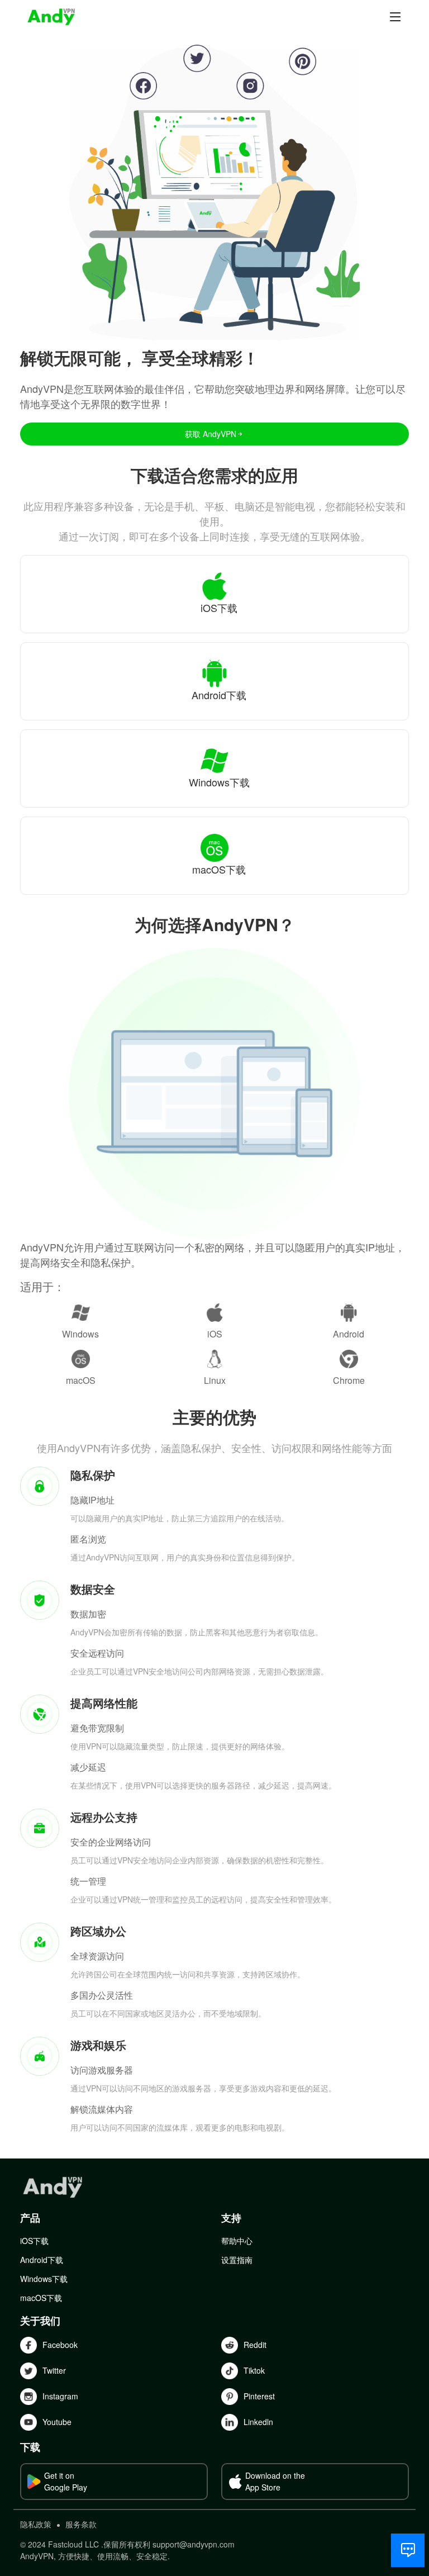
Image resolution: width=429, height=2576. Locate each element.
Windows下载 (44, 2279)
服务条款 (81, 2524)
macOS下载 (41, 2298)
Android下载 (42, 2260)
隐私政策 (36, 2524)
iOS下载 (34, 2241)
